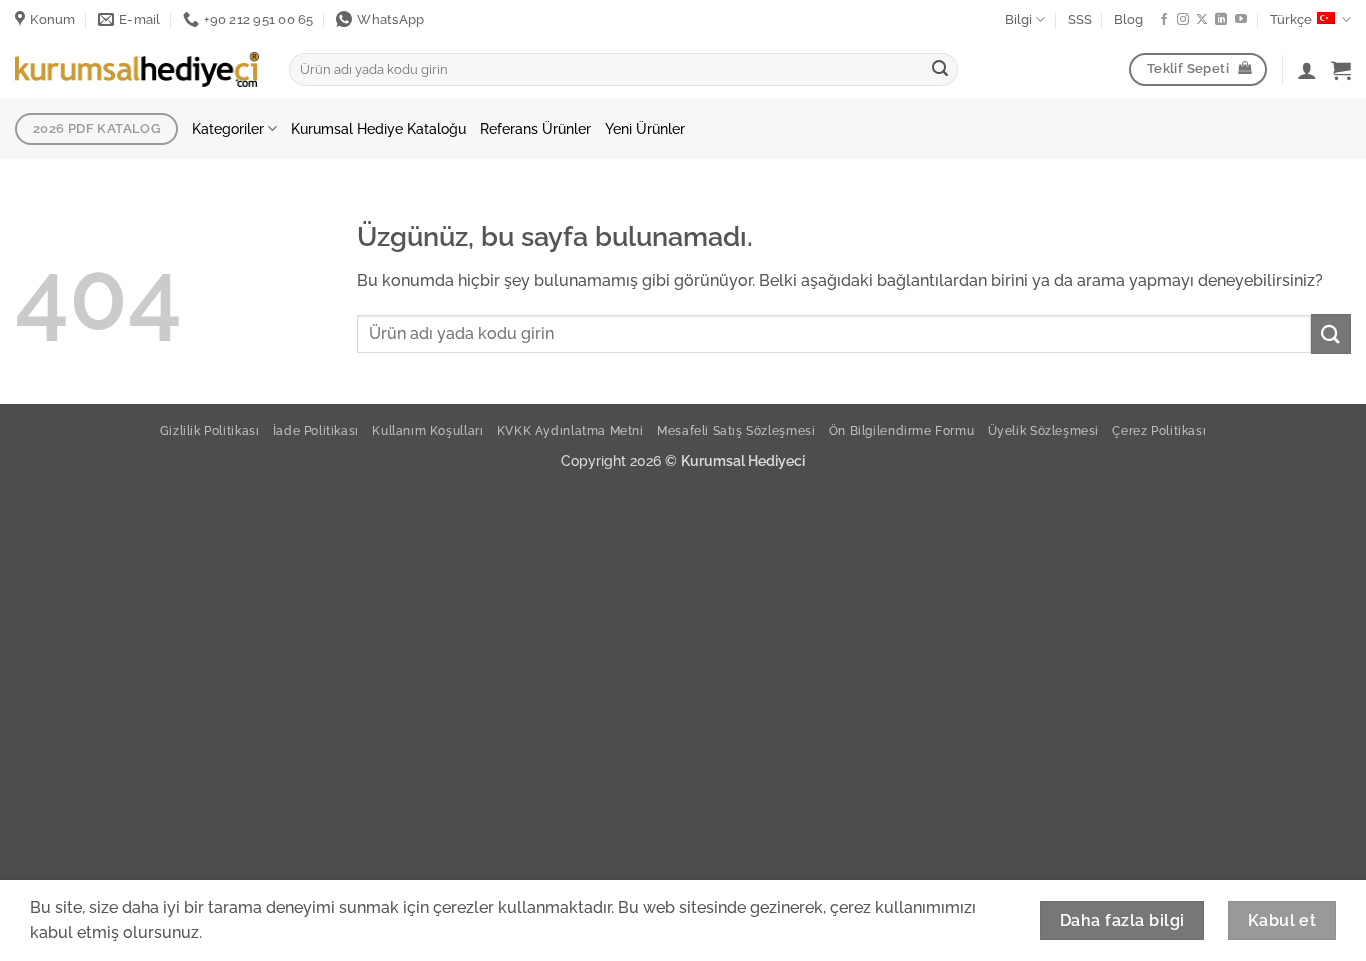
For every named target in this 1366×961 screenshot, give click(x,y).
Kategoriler (228, 128)
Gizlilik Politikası (210, 430)
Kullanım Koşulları (427, 430)
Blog (1128, 19)
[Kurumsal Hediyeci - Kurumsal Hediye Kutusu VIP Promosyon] (137, 69)
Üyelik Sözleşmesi (1043, 430)
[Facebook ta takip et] (1164, 20)
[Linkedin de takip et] (1221, 20)
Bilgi (1018, 19)
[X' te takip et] (1202, 20)
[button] (1341, 70)
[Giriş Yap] (1307, 70)
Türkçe (1291, 19)
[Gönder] (940, 70)
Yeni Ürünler (645, 128)
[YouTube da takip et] (1241, 20)
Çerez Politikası (1159, 430)
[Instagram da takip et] (1183, 20)
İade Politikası (316, 430)
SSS (1080, 19)
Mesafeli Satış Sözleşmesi (736, 430)
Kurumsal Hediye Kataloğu (378, 128)
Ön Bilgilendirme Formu (901, 430)
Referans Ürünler (535, 128)
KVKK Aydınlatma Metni (570, 430)
